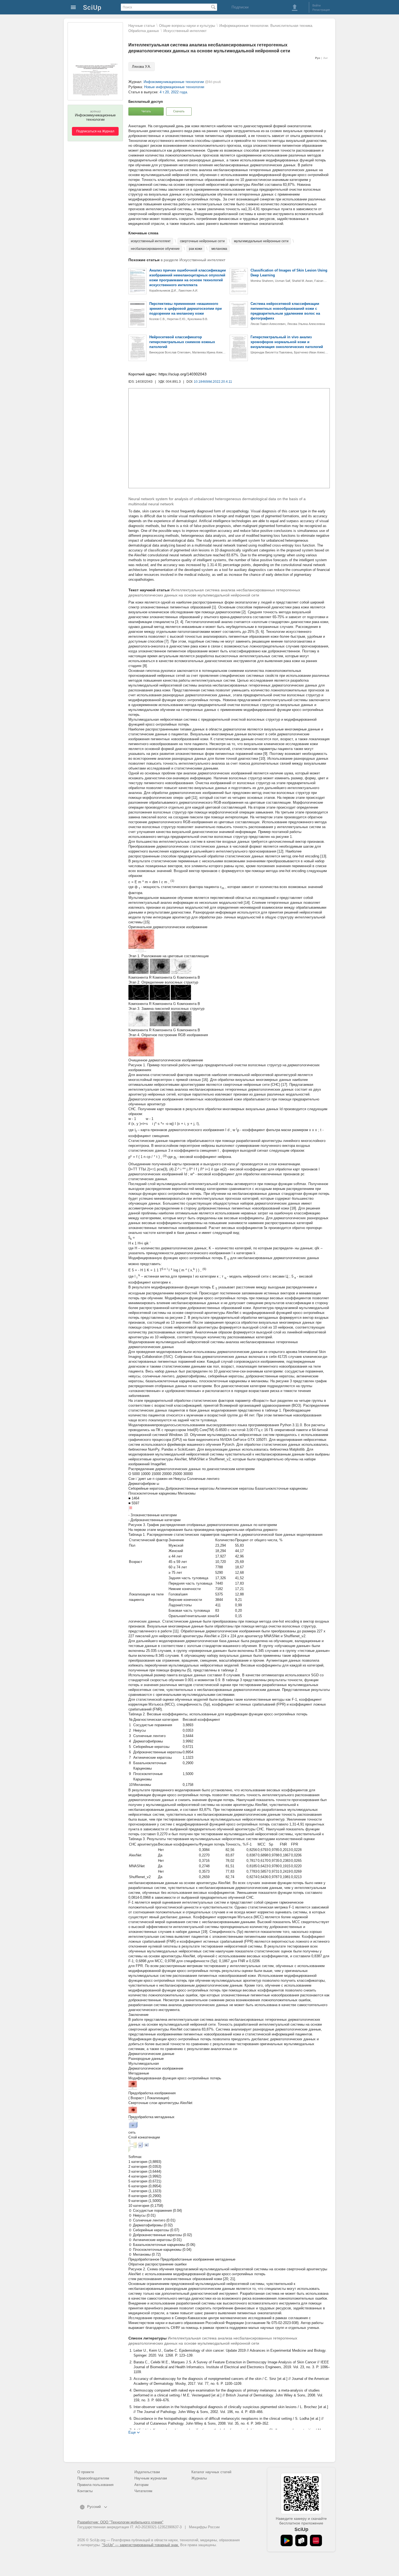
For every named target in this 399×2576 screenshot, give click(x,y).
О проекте (86, 2472)
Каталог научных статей (211, 2472)
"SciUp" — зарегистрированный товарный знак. (140, 2545)
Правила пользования (95, 2485)
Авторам (141, 2485)
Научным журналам (151, 2478)
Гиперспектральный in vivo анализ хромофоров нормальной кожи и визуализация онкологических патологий (287, 342)
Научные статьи (142, 26)
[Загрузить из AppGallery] (316, 2540)
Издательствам (147, 2472)
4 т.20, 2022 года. (174, 92)
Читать (146, 111)
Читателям (143, 2491)
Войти (316, 5)
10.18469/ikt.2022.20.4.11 (213, 382)
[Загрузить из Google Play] (287, 2540)
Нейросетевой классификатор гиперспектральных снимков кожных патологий (182, 342)
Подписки (240, 7)
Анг (326, 58)
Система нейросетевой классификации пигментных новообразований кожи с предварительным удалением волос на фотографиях (285, 311)
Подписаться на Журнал (95, 131)
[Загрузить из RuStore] (301, 2540)
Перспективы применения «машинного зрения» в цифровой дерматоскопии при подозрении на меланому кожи (186, 309)
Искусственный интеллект (185, 31)
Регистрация (321, 10)
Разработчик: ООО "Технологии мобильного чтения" (120, 2522)
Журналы (199, 2478)
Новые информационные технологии (174, 87)
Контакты (85, 2491)
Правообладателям (93, 2478)
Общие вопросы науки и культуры (187, 26)
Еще (132, 2432)
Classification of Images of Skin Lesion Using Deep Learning (289, 273)
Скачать (179, 111)
